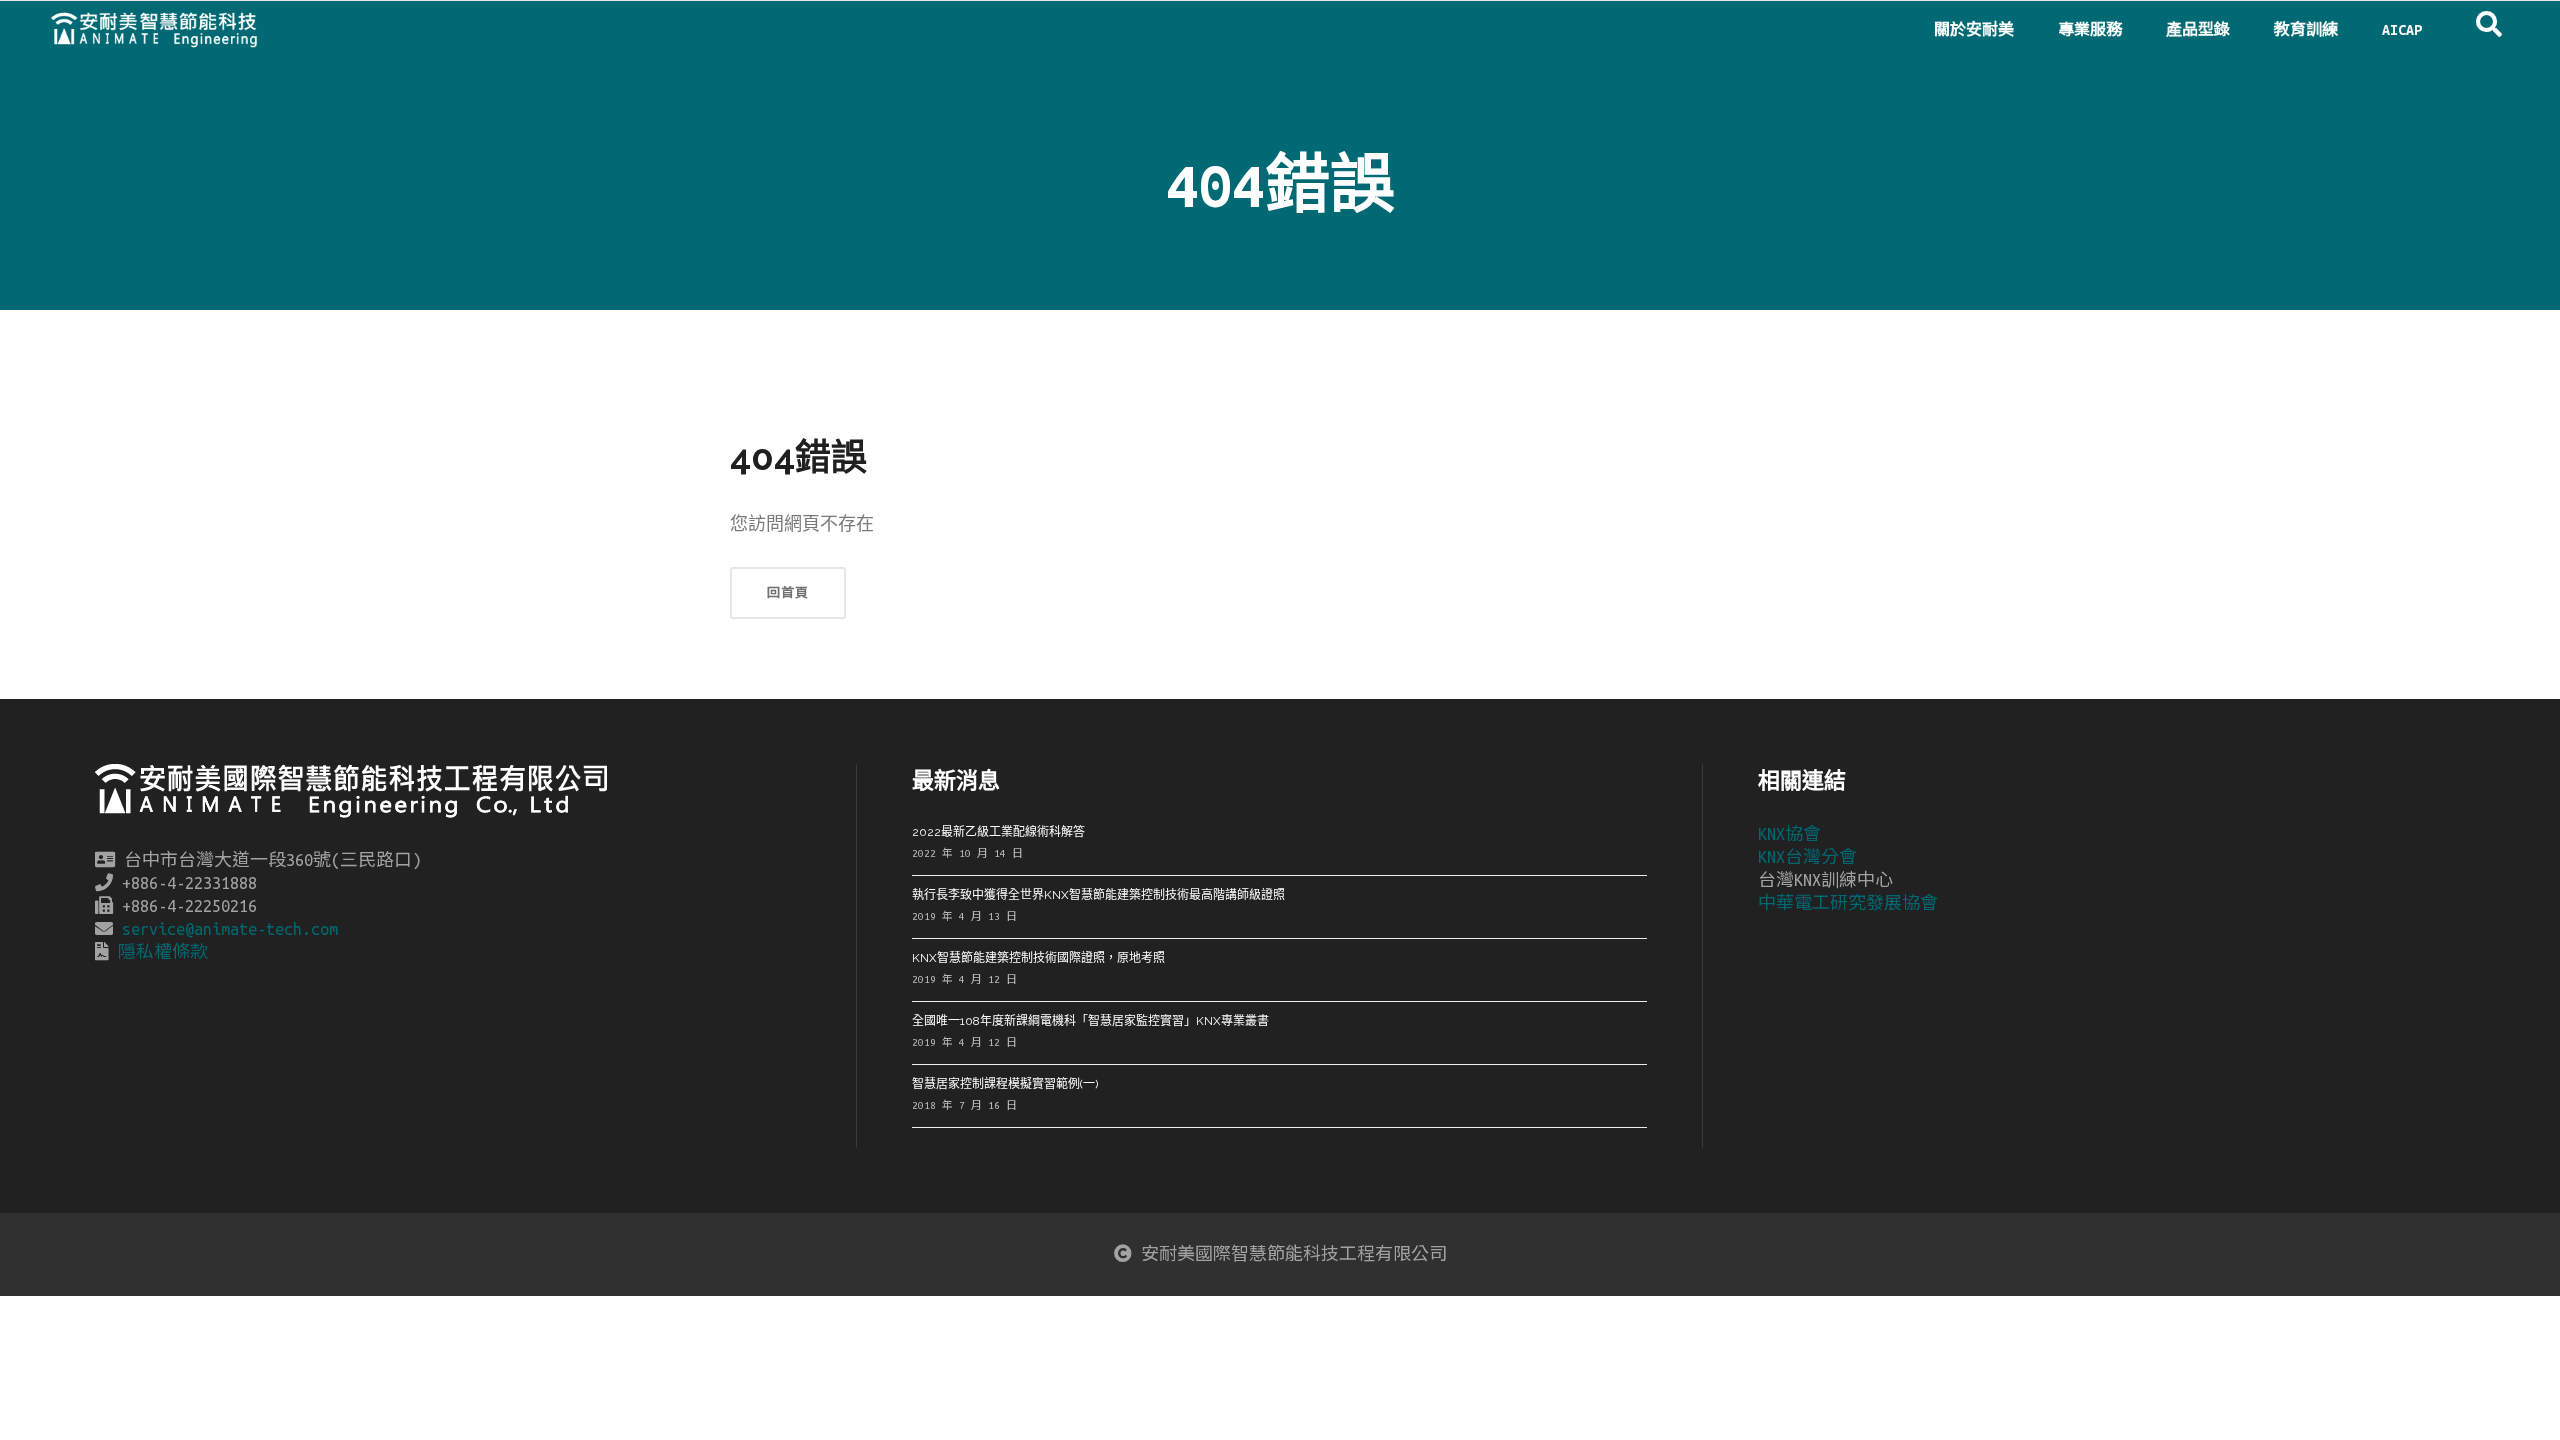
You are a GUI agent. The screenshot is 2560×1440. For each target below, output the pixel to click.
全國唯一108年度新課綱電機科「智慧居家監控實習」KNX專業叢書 (1090, 1021)
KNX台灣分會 (1807, 857)
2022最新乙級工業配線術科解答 (998, 832)
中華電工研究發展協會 (1848, 903)
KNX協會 (1789, 834)
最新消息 (956, 780)
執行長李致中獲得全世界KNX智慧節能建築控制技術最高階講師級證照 (1098, 895)
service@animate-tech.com (230, 929)
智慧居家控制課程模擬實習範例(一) (1005, 1084)
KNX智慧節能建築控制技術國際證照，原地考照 (1038, 958)
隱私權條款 (163, 952)
